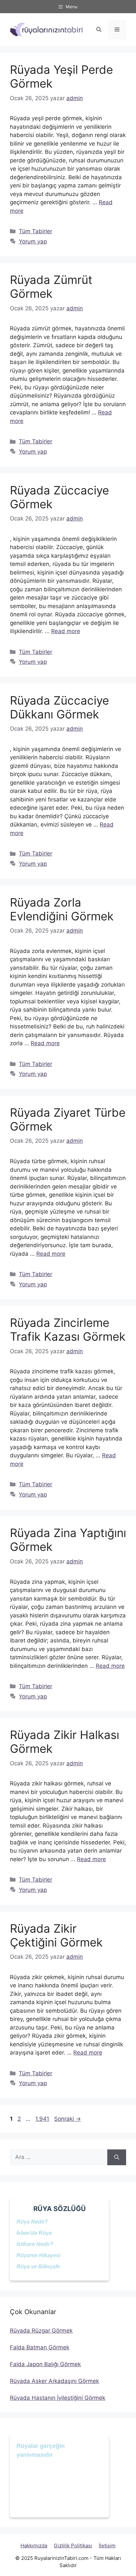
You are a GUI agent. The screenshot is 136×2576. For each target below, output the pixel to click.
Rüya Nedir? (32, 2222)
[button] (99, 30)
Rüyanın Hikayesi (38, 2255)
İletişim (107, 2546)
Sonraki (68, 2119)
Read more (66, 631)
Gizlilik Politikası (73, 2546)
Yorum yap (33, 241)
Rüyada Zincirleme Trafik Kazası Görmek (68, 1330)
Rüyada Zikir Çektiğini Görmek (56, 1935)
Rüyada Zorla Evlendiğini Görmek (62, 909)
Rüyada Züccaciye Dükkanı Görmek (59, 707)
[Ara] (117, 2157)
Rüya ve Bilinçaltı (38, 2267)
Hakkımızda (34, 2546)
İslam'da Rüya (34, 2233)
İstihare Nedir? (35, 2244)
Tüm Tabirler (35, 231)
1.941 (43, 2119)
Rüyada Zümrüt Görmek (51, 287)
